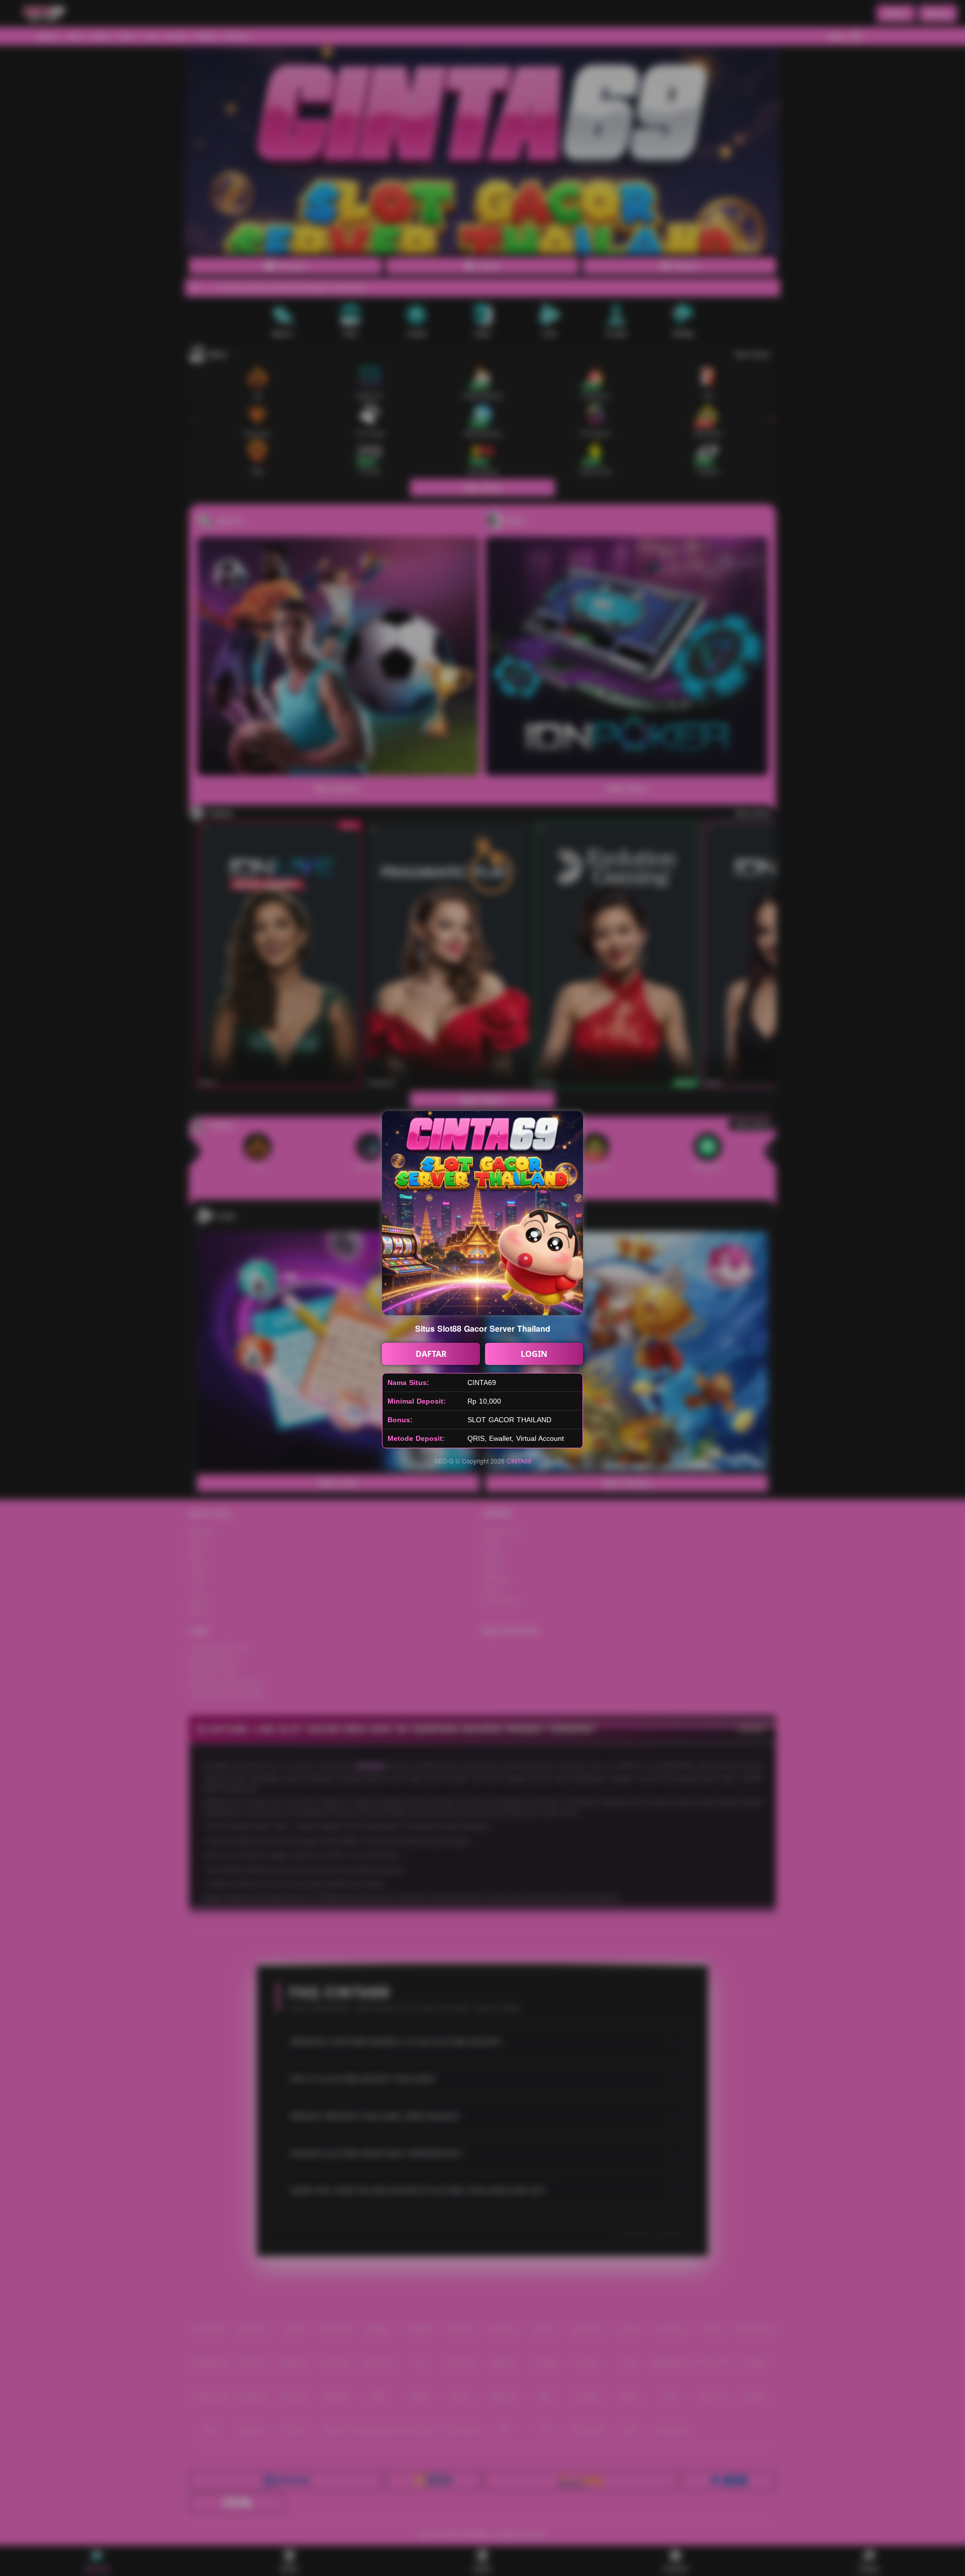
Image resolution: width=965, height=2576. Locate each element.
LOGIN (534, 1354)
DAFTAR (431, 1354)
